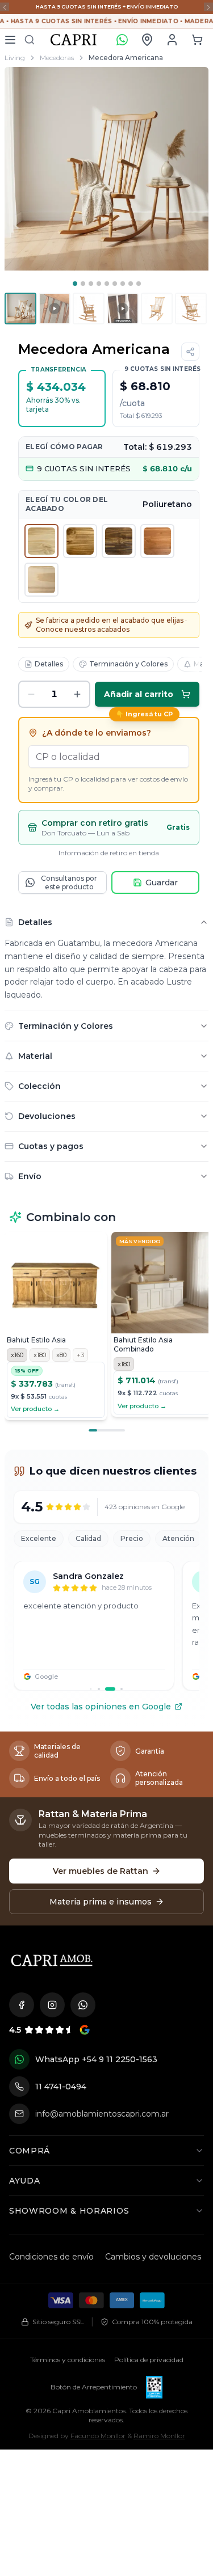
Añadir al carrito (139, 694)
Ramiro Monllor (159, 2436)
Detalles (49, 664)
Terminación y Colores (128, 664)
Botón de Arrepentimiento (94, 2387)
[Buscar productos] (30, 40)
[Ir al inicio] (52, 1960)
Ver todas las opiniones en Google (101, 1707)
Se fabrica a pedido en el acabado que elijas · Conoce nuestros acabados (111, 625)
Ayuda (25, 2181)
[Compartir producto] (190, 352)
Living (15, 58)
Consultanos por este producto (69, 882)
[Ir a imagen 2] (83, 284)
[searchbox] (109, 757)
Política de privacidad (149, 2360)
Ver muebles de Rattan (101, 1871)
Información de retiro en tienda (109, 853)
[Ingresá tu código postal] (147, 40)
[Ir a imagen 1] (75, 284)
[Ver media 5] (157, 309)
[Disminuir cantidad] (31, 694)
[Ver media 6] (191, 309)
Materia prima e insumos (101, 1902)
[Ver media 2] (55, 309)
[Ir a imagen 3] (91, 284)
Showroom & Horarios (69, 2211)
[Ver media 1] (20, 309)
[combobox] (109, 757)
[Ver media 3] (89, 309)
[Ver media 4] (123, 309)
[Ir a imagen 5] (107, 284)
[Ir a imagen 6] (115, 284)
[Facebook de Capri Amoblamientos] (22, 2005)
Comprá (30, 2151)
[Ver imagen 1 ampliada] (106, 169)
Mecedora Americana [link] (126, 58)
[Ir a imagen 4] (99, 284)
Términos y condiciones (68, 2360)
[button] (197, 40)
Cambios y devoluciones (153, 2257)
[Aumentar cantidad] (77, 694)
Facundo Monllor (98, 2436)
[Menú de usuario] (172, 40)
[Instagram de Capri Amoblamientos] (52, 2005)
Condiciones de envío (51, 2257)
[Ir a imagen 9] (139, 284)
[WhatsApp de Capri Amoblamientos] (83, 2005)
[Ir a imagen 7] (123, 284)
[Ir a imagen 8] (131, 284)
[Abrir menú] (10, 40)
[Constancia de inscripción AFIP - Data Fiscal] (154, 2387)
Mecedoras (57, 58)
